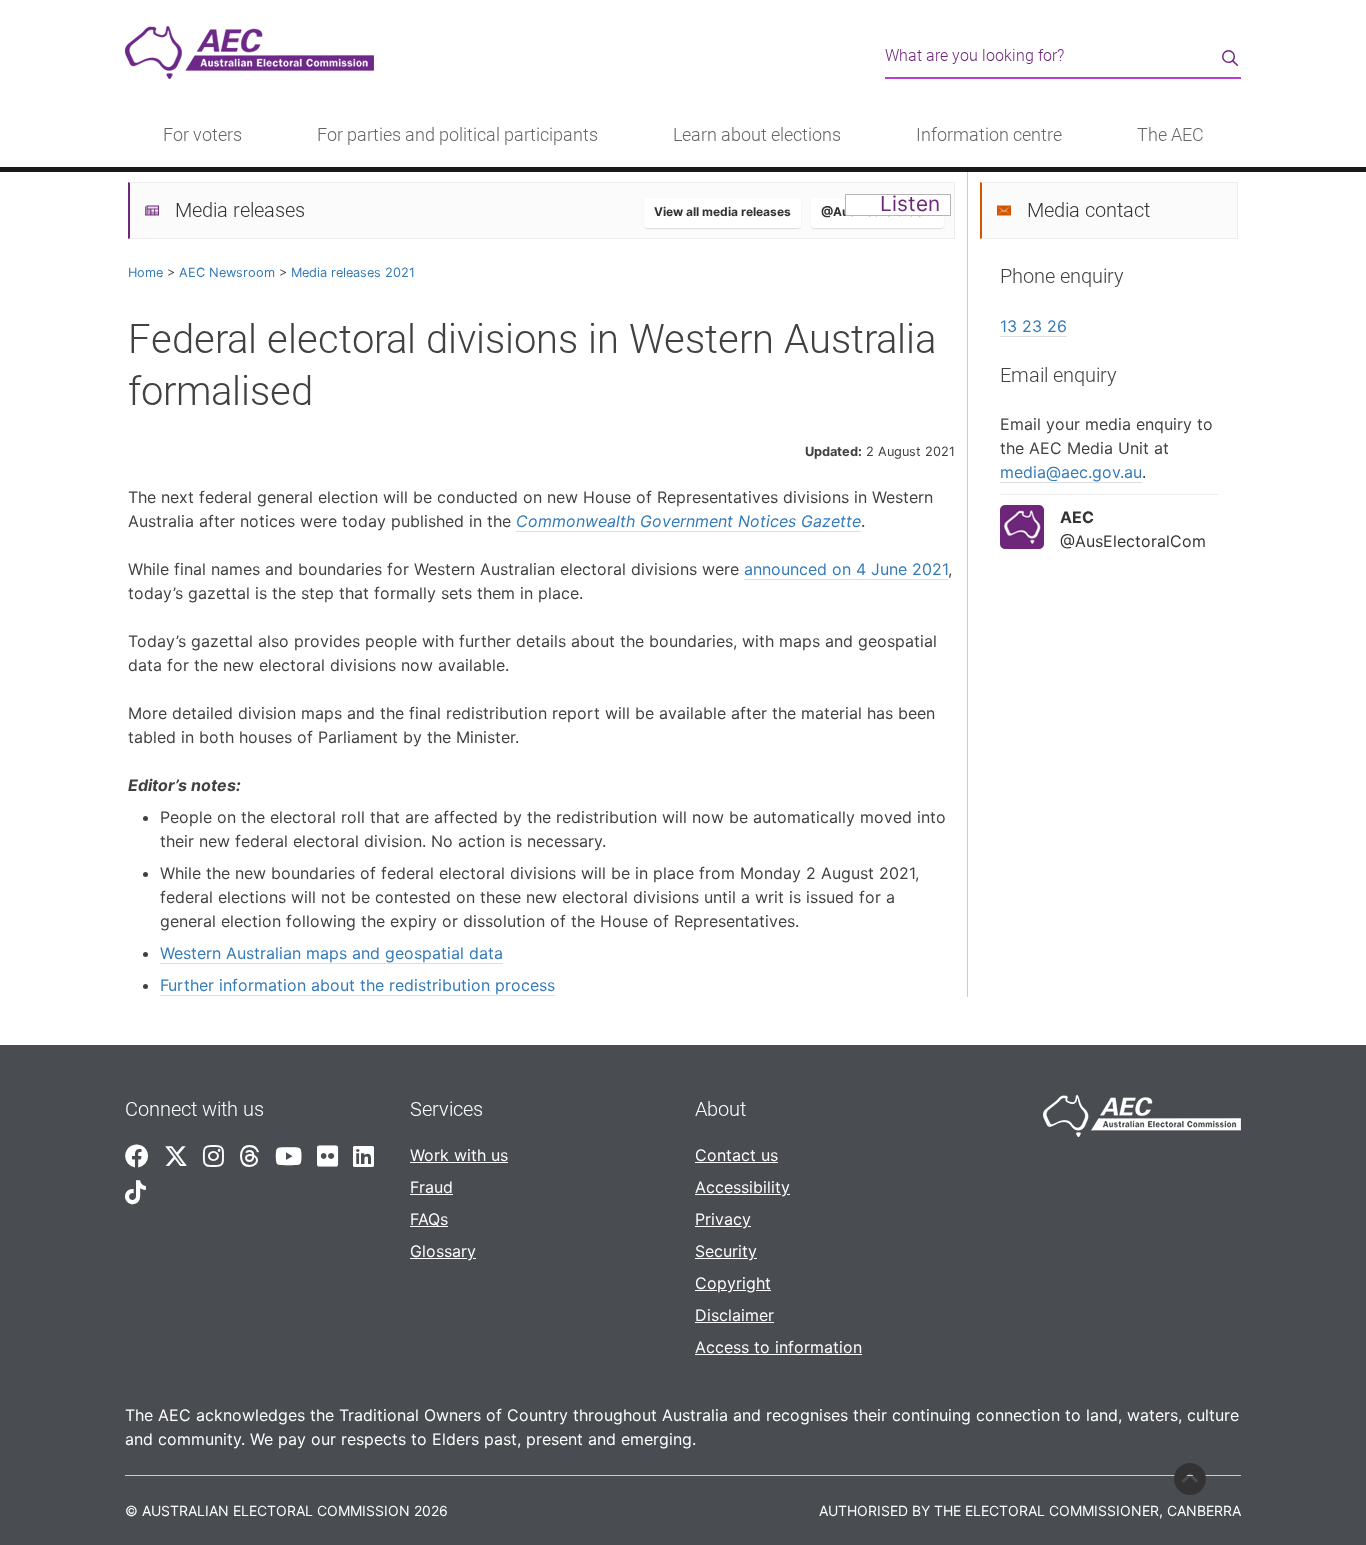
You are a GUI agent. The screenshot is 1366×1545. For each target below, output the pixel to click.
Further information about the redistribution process (357, 985)
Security (726, 1251)
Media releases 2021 (353, 272)
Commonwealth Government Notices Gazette (688, 521)
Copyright (733, 1283)
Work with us (459, 1155)
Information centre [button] (989, 135)
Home (145, 272)
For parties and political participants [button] (457, 135)
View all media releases (722, 211)
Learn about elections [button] (757, 135)
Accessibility (742, 1187)
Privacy (723, 1219)
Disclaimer (734, 1315)
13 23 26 (1033, 326)
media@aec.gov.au (1071, 472)
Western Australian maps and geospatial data (331, 953)
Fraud (431, 1187)
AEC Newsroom (227, 272)
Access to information (778, 1347)
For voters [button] (202, 135)
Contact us (736, 1155)
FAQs (429, 1219)
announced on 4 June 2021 (846, 569)
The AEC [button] (1170, 135)
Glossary (443, 1251)
